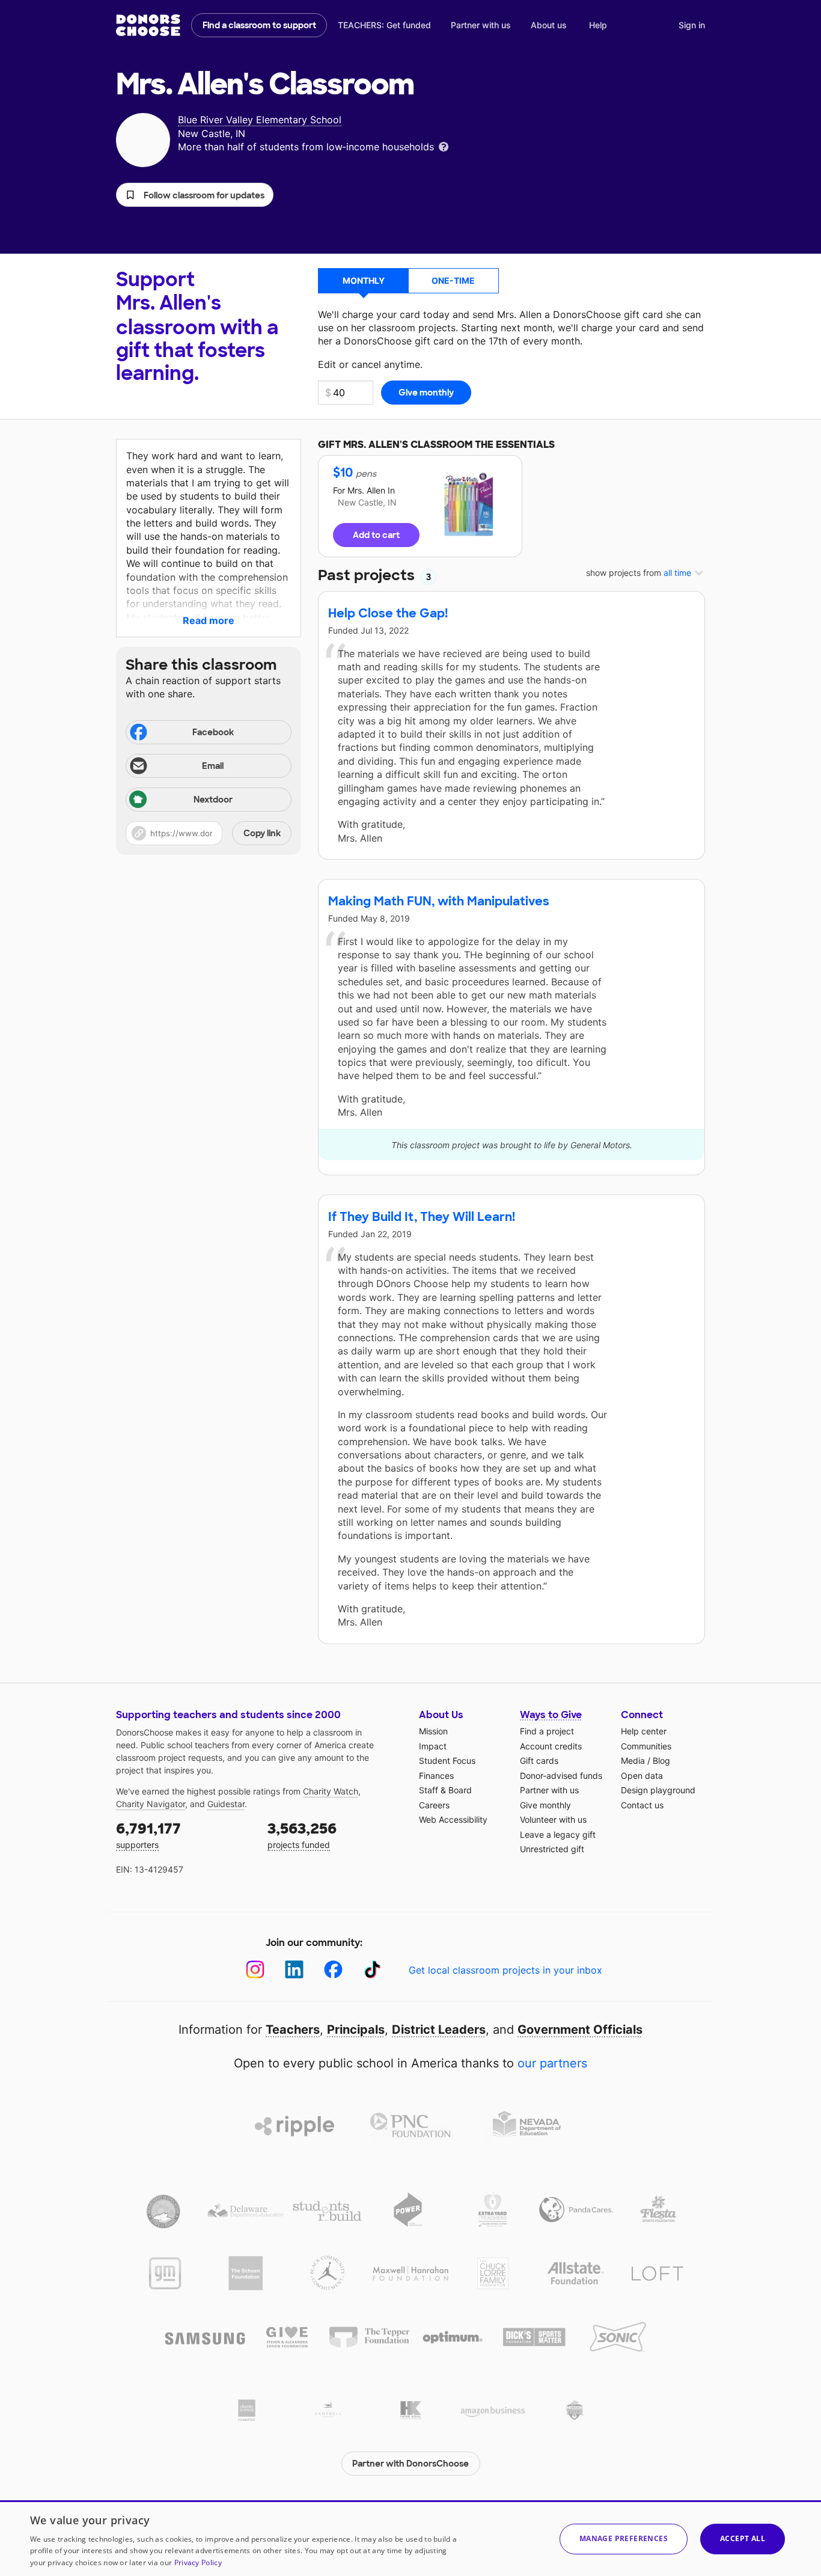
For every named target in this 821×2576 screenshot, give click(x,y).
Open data (642, 1776)
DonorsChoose (148, 25)
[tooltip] (444, 146)
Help (598, 25)
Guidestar (226, 1804)
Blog (661, 1761)
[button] (195, 195)
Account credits (551, 1746)
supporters (148, 1834)
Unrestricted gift (552, 1849)
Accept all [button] (743, 2538)
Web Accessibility (453, 1819)
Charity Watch (331, 1791)
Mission (433, 1731)
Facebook (213, 732)
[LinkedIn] (294, 1970)
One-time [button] (453, 280)
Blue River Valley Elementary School (260, 120)
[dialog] (410, 2538)
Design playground (658, 1790)
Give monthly (545, 1805)
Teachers (293, 2030)
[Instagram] (255, 1970)
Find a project (547, 1731)
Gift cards (539, 1761)
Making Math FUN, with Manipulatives (439, 901)
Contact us (642, 1805)
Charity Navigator (151, 1804)
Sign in (692, 25)
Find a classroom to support (259, 25)
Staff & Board (445, 1790)
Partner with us (481, 25)
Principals (356, 2030)
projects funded (302, 1834)
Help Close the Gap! (388, 613)
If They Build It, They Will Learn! (422, 1217)
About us (549, 25)
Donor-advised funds (561, 1776)
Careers (434, 1805)
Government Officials (580, 2030)
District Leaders (439, 2030)
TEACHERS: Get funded (384, 25)
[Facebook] (333, 1970)
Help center (644, 1731)
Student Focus (447, 1761)
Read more (209, 620)
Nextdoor (213, 800)
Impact (433, 1746)
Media (633, 1761)
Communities (646, 1746)
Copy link (262, 833)
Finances (436, 1776)
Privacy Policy (198, 2562)
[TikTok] (372, 1970)
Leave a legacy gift (558, 1834)
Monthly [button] (364, 280)
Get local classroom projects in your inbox (505, 1970)
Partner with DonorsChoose (410, 2464)
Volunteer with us (553, 1819)
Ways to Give (551, 1715)
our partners (552, 2063)
